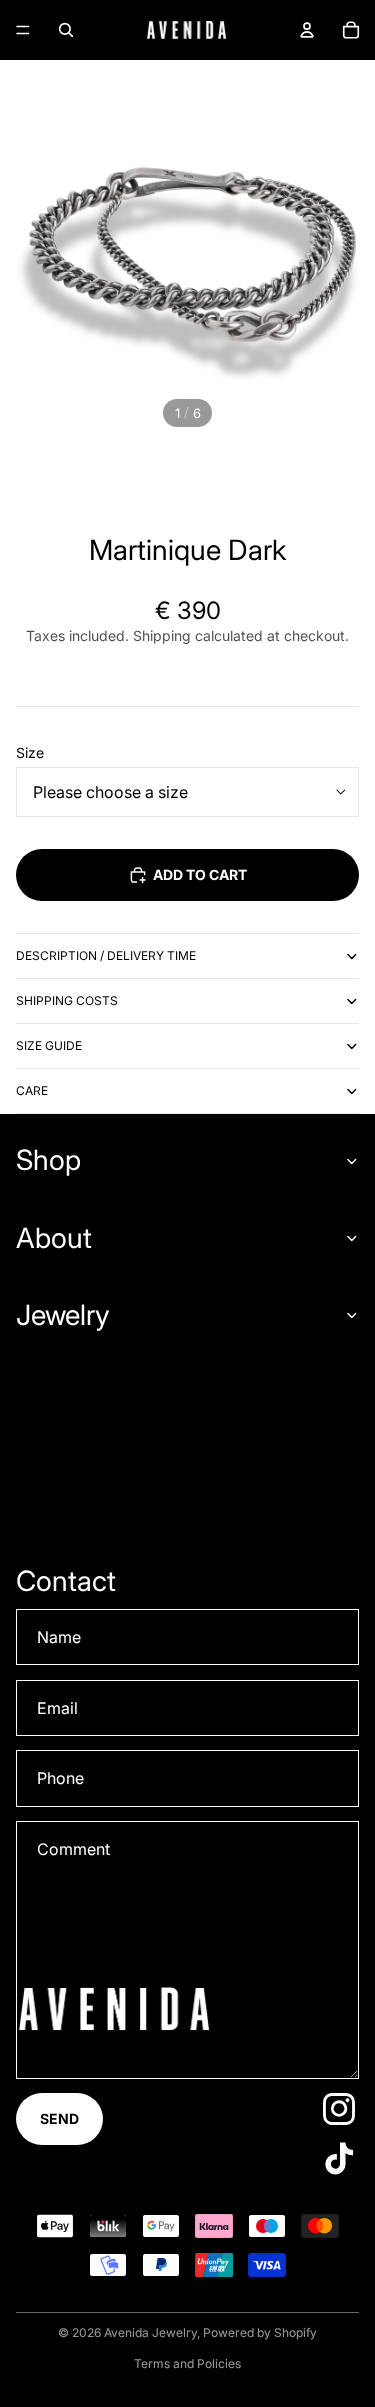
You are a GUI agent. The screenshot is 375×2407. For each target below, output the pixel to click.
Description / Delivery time (106, 955)
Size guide (49, 1045)
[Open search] (66, 30)
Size (30, 752)
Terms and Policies (187, 2363)
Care (32, 1090)
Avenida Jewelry (150, 2332)
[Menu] (23, 30)
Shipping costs (67, 1000)
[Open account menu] (307, 30)
